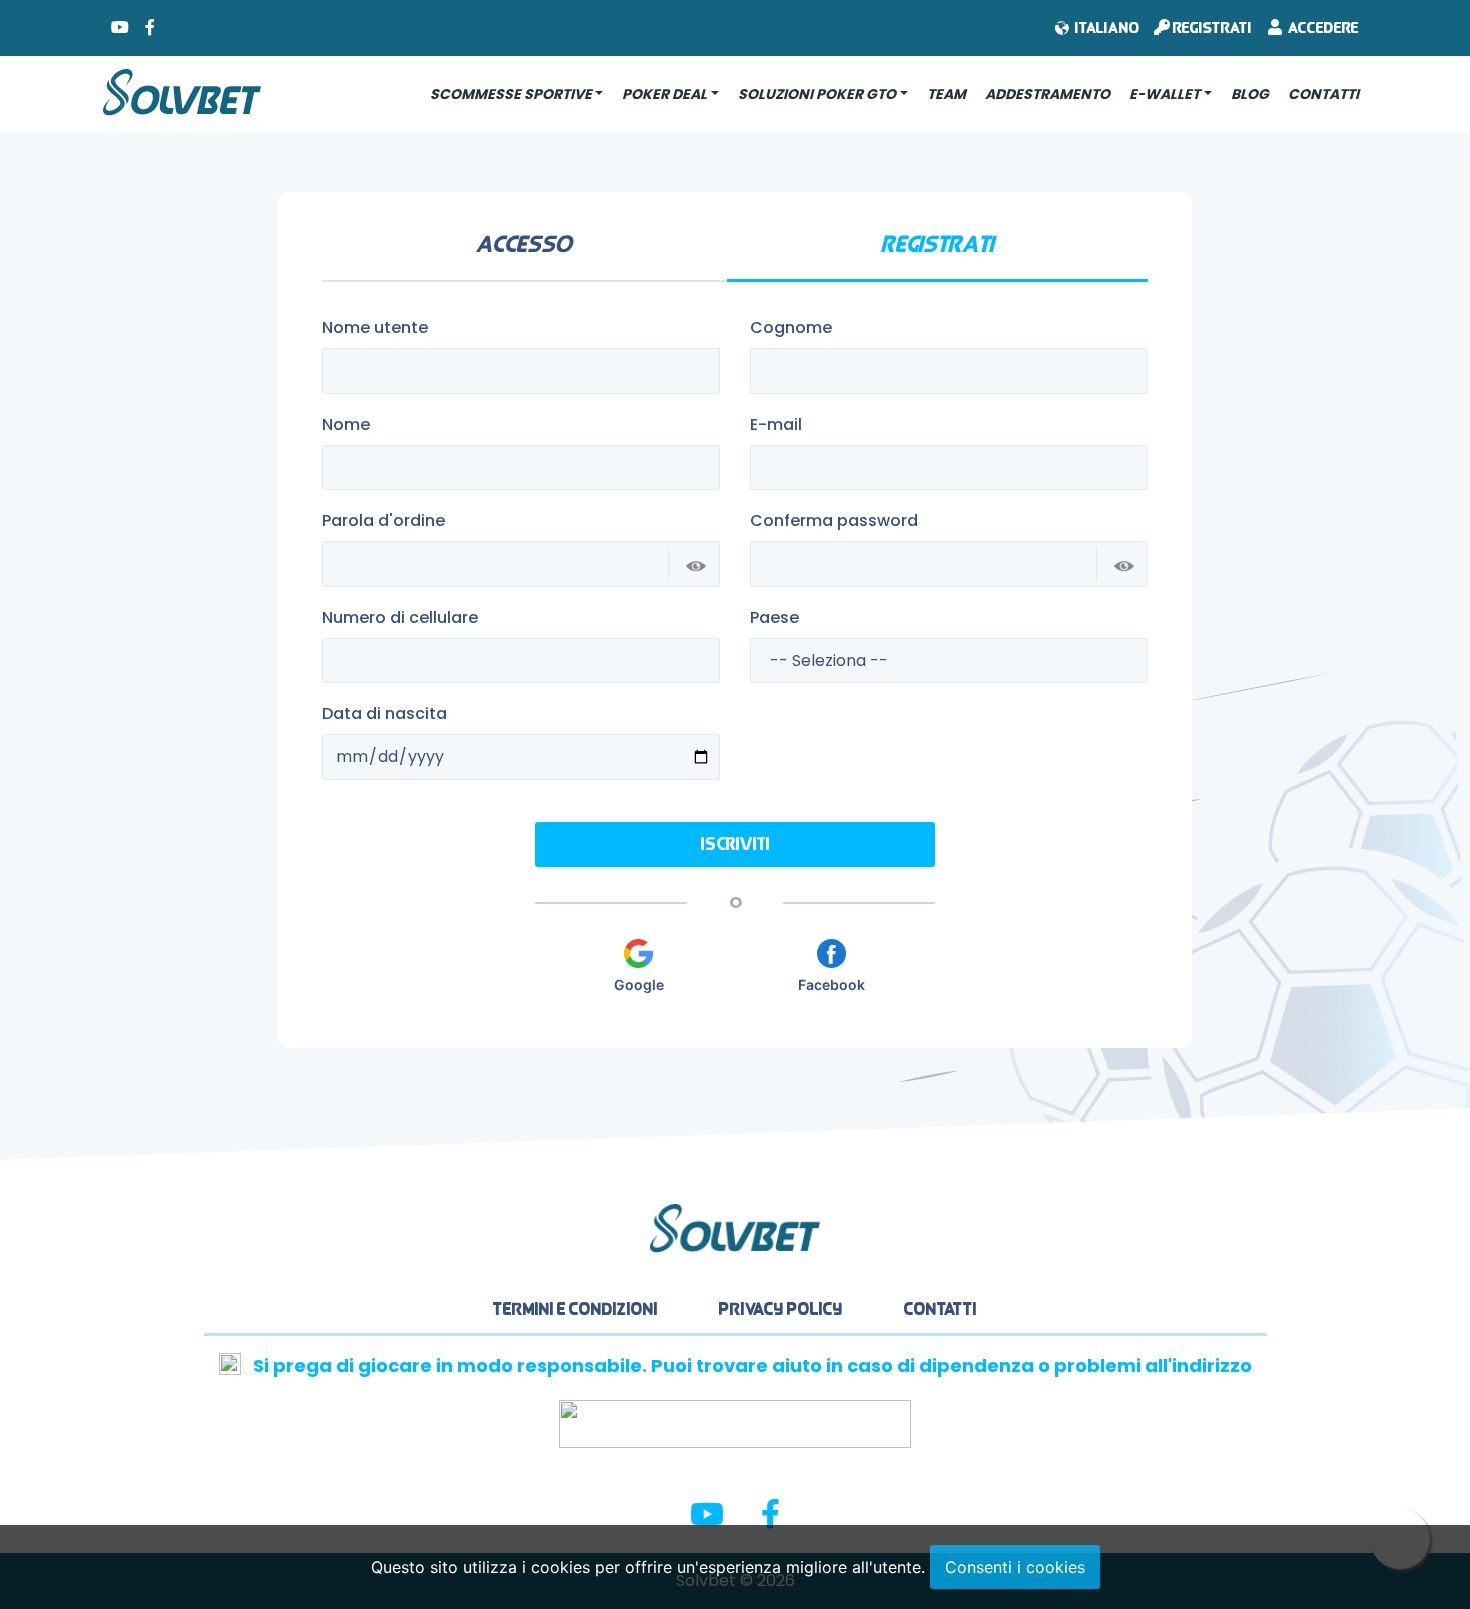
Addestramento (1047, 94)
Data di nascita (384, 713)
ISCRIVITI (735, 844)
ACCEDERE (1320, 27)
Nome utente (375, 327)
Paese (774, 617)
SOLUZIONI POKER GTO (817, 94)
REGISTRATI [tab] (937, 244)
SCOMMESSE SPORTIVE (511, 94)
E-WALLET (1164, 94)
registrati (1211, 27)
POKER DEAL (664, 94)
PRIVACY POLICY (781, 1308)
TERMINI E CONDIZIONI (575, 1308)
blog (1250, 94)
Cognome (791, 327)
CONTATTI (1323, 94)
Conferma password (834, 520)
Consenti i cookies (1015, 1567)
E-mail (776, 424)
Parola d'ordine (383, 520)
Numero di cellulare (400, 617)
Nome (346, 424)
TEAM (946, 94)
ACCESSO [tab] (524, 244)
